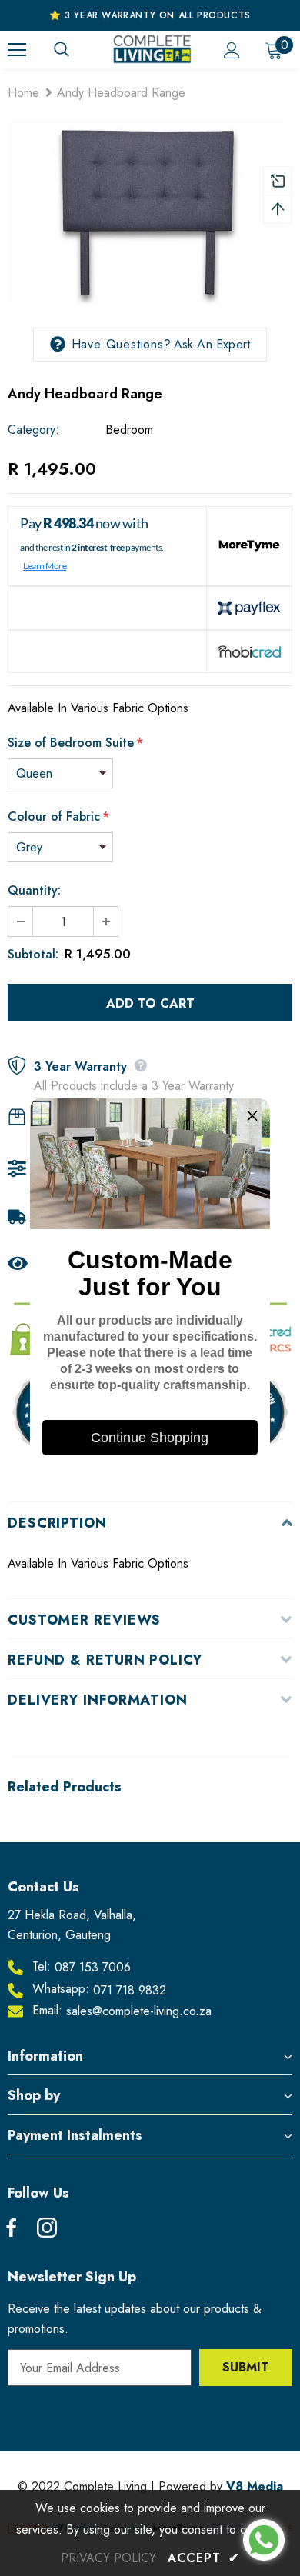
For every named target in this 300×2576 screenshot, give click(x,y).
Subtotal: (33, 954)
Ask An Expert (212, 344)
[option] (146, 212)
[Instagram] (47, 2229)
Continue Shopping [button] (150, 1438)
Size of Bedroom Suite (75, 743)
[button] (252, 1116)
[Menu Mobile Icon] (17, 50)
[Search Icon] (77, 50)
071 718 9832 (130, 1990)
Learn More (45, 566)
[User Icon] (232, 50)
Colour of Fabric (58, 816)
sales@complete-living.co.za (139, 2011)
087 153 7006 (93, 1967)
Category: (33, 430)
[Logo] (152, 49)
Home (23, 93)
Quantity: (34, 890)
